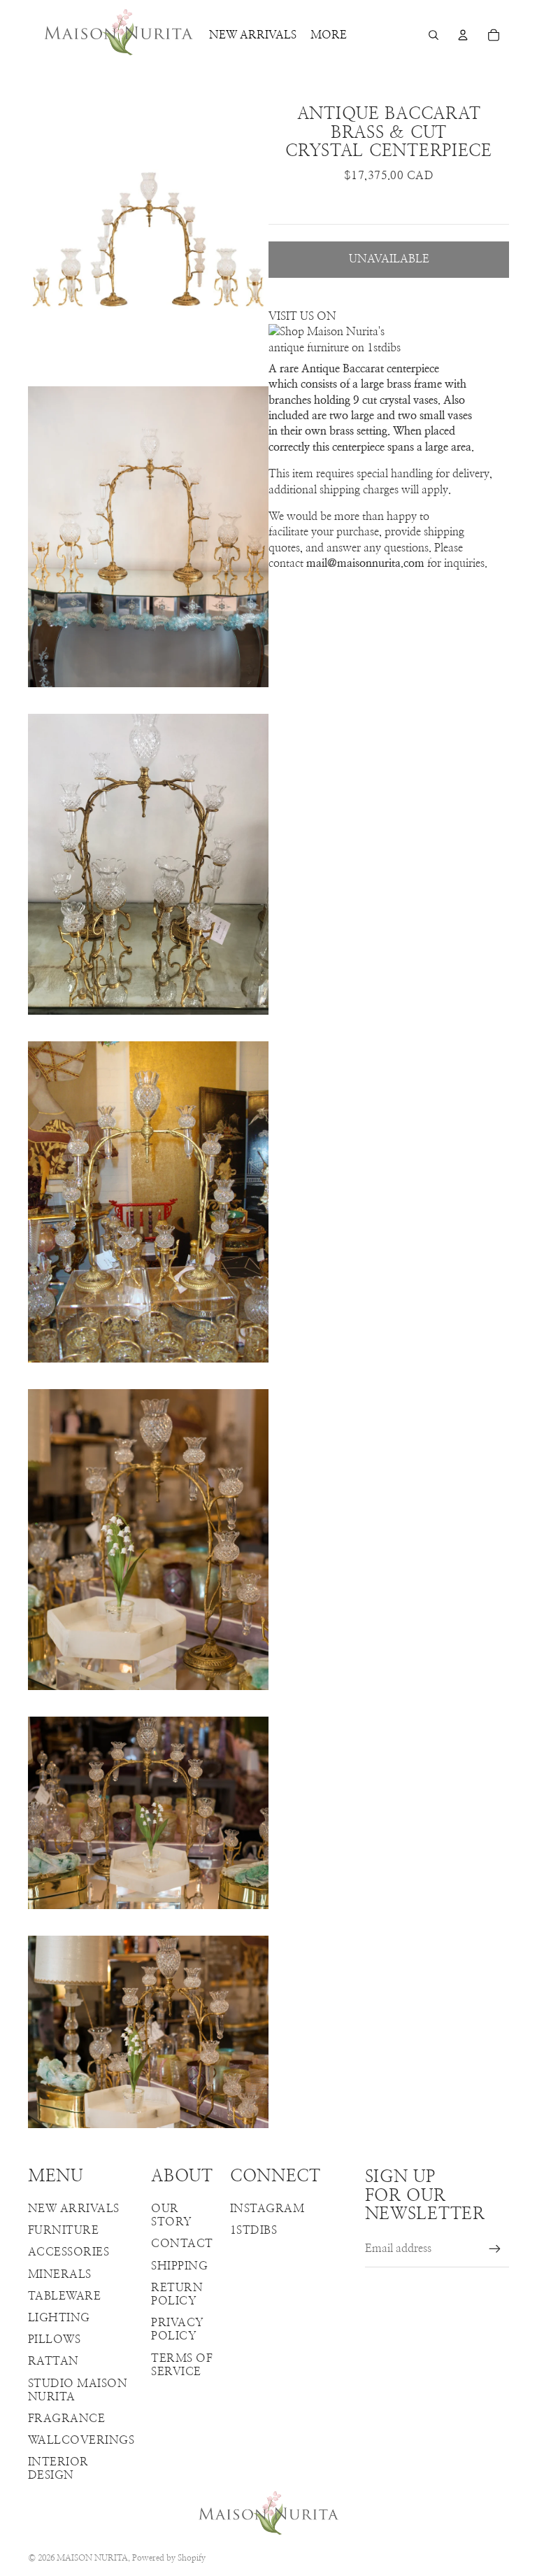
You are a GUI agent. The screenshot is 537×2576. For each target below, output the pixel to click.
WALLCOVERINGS (81, 2440)
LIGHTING (59, 2318)
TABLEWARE (64, 2296)
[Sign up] (495, 2249)
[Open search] (434, 35)
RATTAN (53, 2361)
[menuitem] (329, 35)
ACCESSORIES (69, 2252)
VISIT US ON (302, 316)
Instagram (267, 2209)
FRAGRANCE (66, 2419)
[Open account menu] (463, 35)
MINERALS (60, 2274)
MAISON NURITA (92, 2558)
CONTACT (182, 2244)
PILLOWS (54, 2339)
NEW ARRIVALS (74, 2209)
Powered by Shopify (169, 2558)
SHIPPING (179, 2266)
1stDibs (253, 2230)
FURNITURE (63, 2230)
